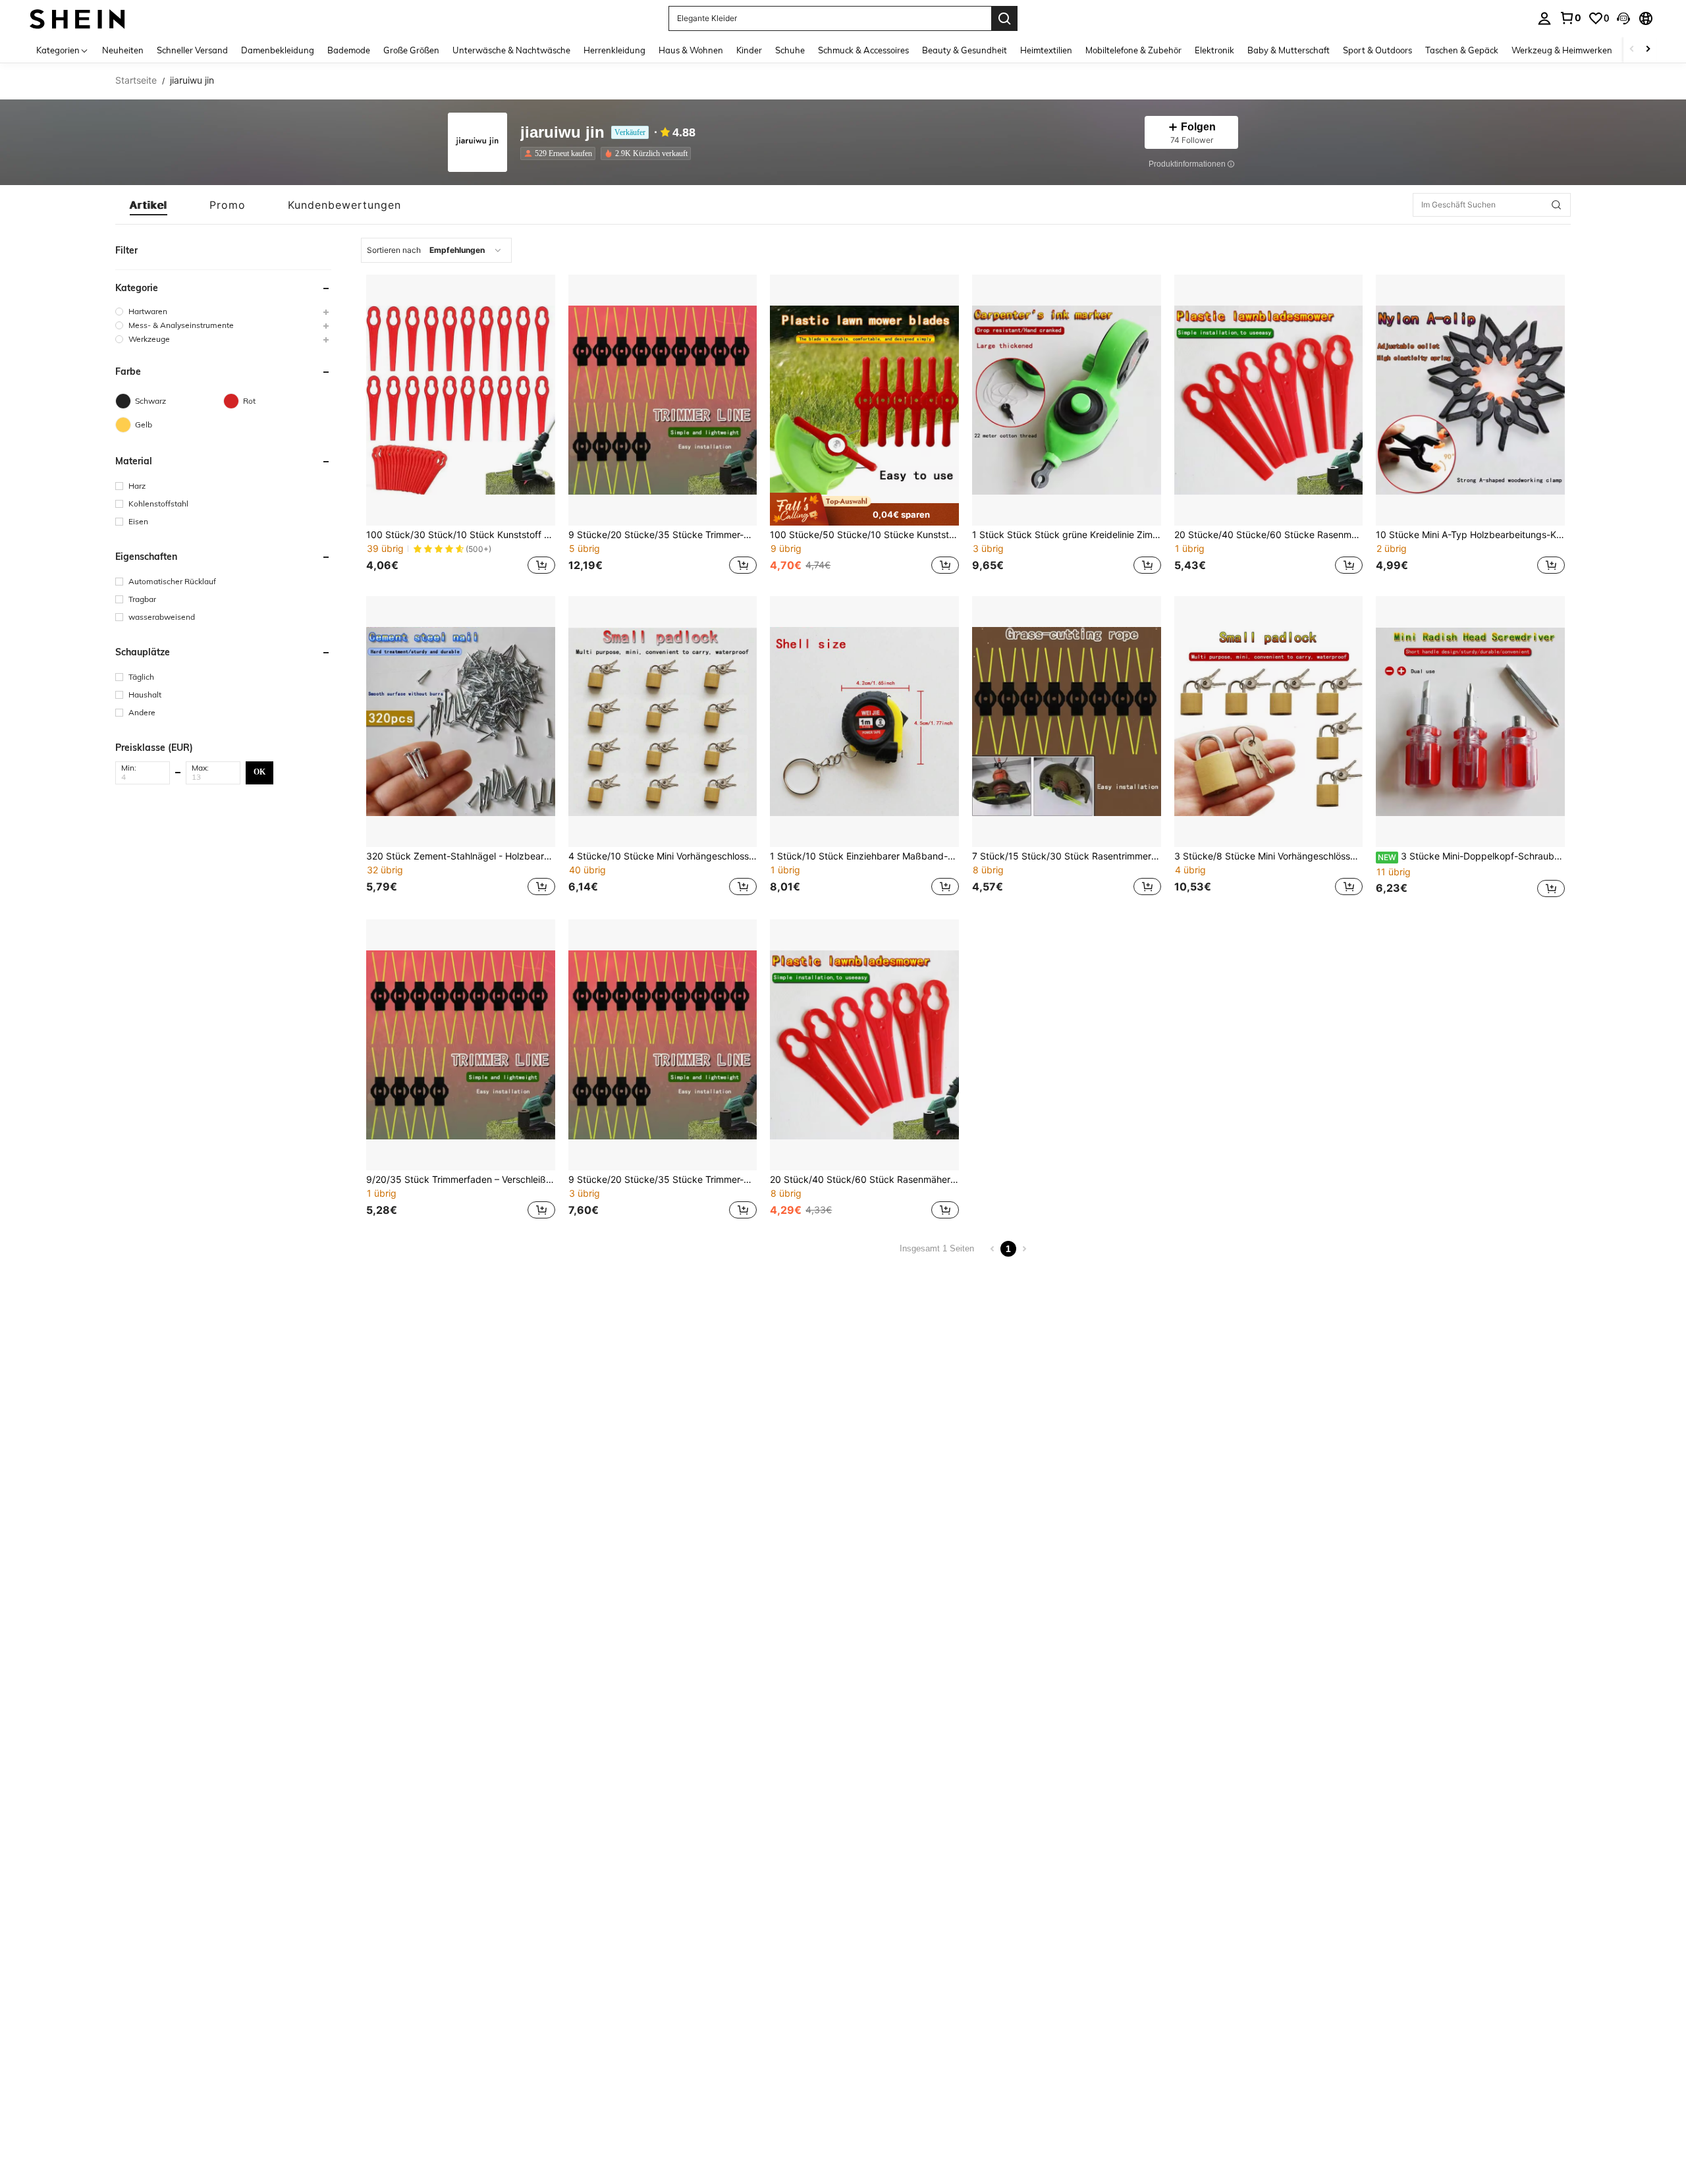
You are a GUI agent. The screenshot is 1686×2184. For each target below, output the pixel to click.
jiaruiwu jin (562, 133)
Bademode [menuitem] (349, 50)
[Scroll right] (1648, 50)
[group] (223, 311)
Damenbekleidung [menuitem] (278, 50)
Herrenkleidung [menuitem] (614, 50)
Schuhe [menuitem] (790, 50)
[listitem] (560, 153)
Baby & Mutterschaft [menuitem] (1289, 50)
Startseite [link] (136, 80)
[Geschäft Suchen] (1556, 205)
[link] (1570, 18)
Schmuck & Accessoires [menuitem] (863, 50)
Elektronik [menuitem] (1214, 50)
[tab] (149, 205)
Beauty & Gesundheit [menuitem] (965, 50)
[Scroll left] (1632, 50)
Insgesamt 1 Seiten (937, 1248)
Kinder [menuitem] (749, 50)
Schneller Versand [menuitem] (192, 50)
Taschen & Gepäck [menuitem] (1462, 50)
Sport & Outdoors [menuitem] (1377, 50)
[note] (864, 509)
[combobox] (436, 250)
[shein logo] (77, 18)
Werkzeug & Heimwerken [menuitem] (1562, 50)
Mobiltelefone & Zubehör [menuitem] (1133, 50)
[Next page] (1024, 1249)
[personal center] (1544, 18)
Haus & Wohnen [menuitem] (691, 50)
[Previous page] (993, 1249)
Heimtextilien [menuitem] (1046, 50)
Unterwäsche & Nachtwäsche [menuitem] (511, 50)
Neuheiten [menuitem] (123, 50)
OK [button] (259, 772)
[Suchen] (1004, 18)
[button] (1623, 18)
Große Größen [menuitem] (411, 50)
